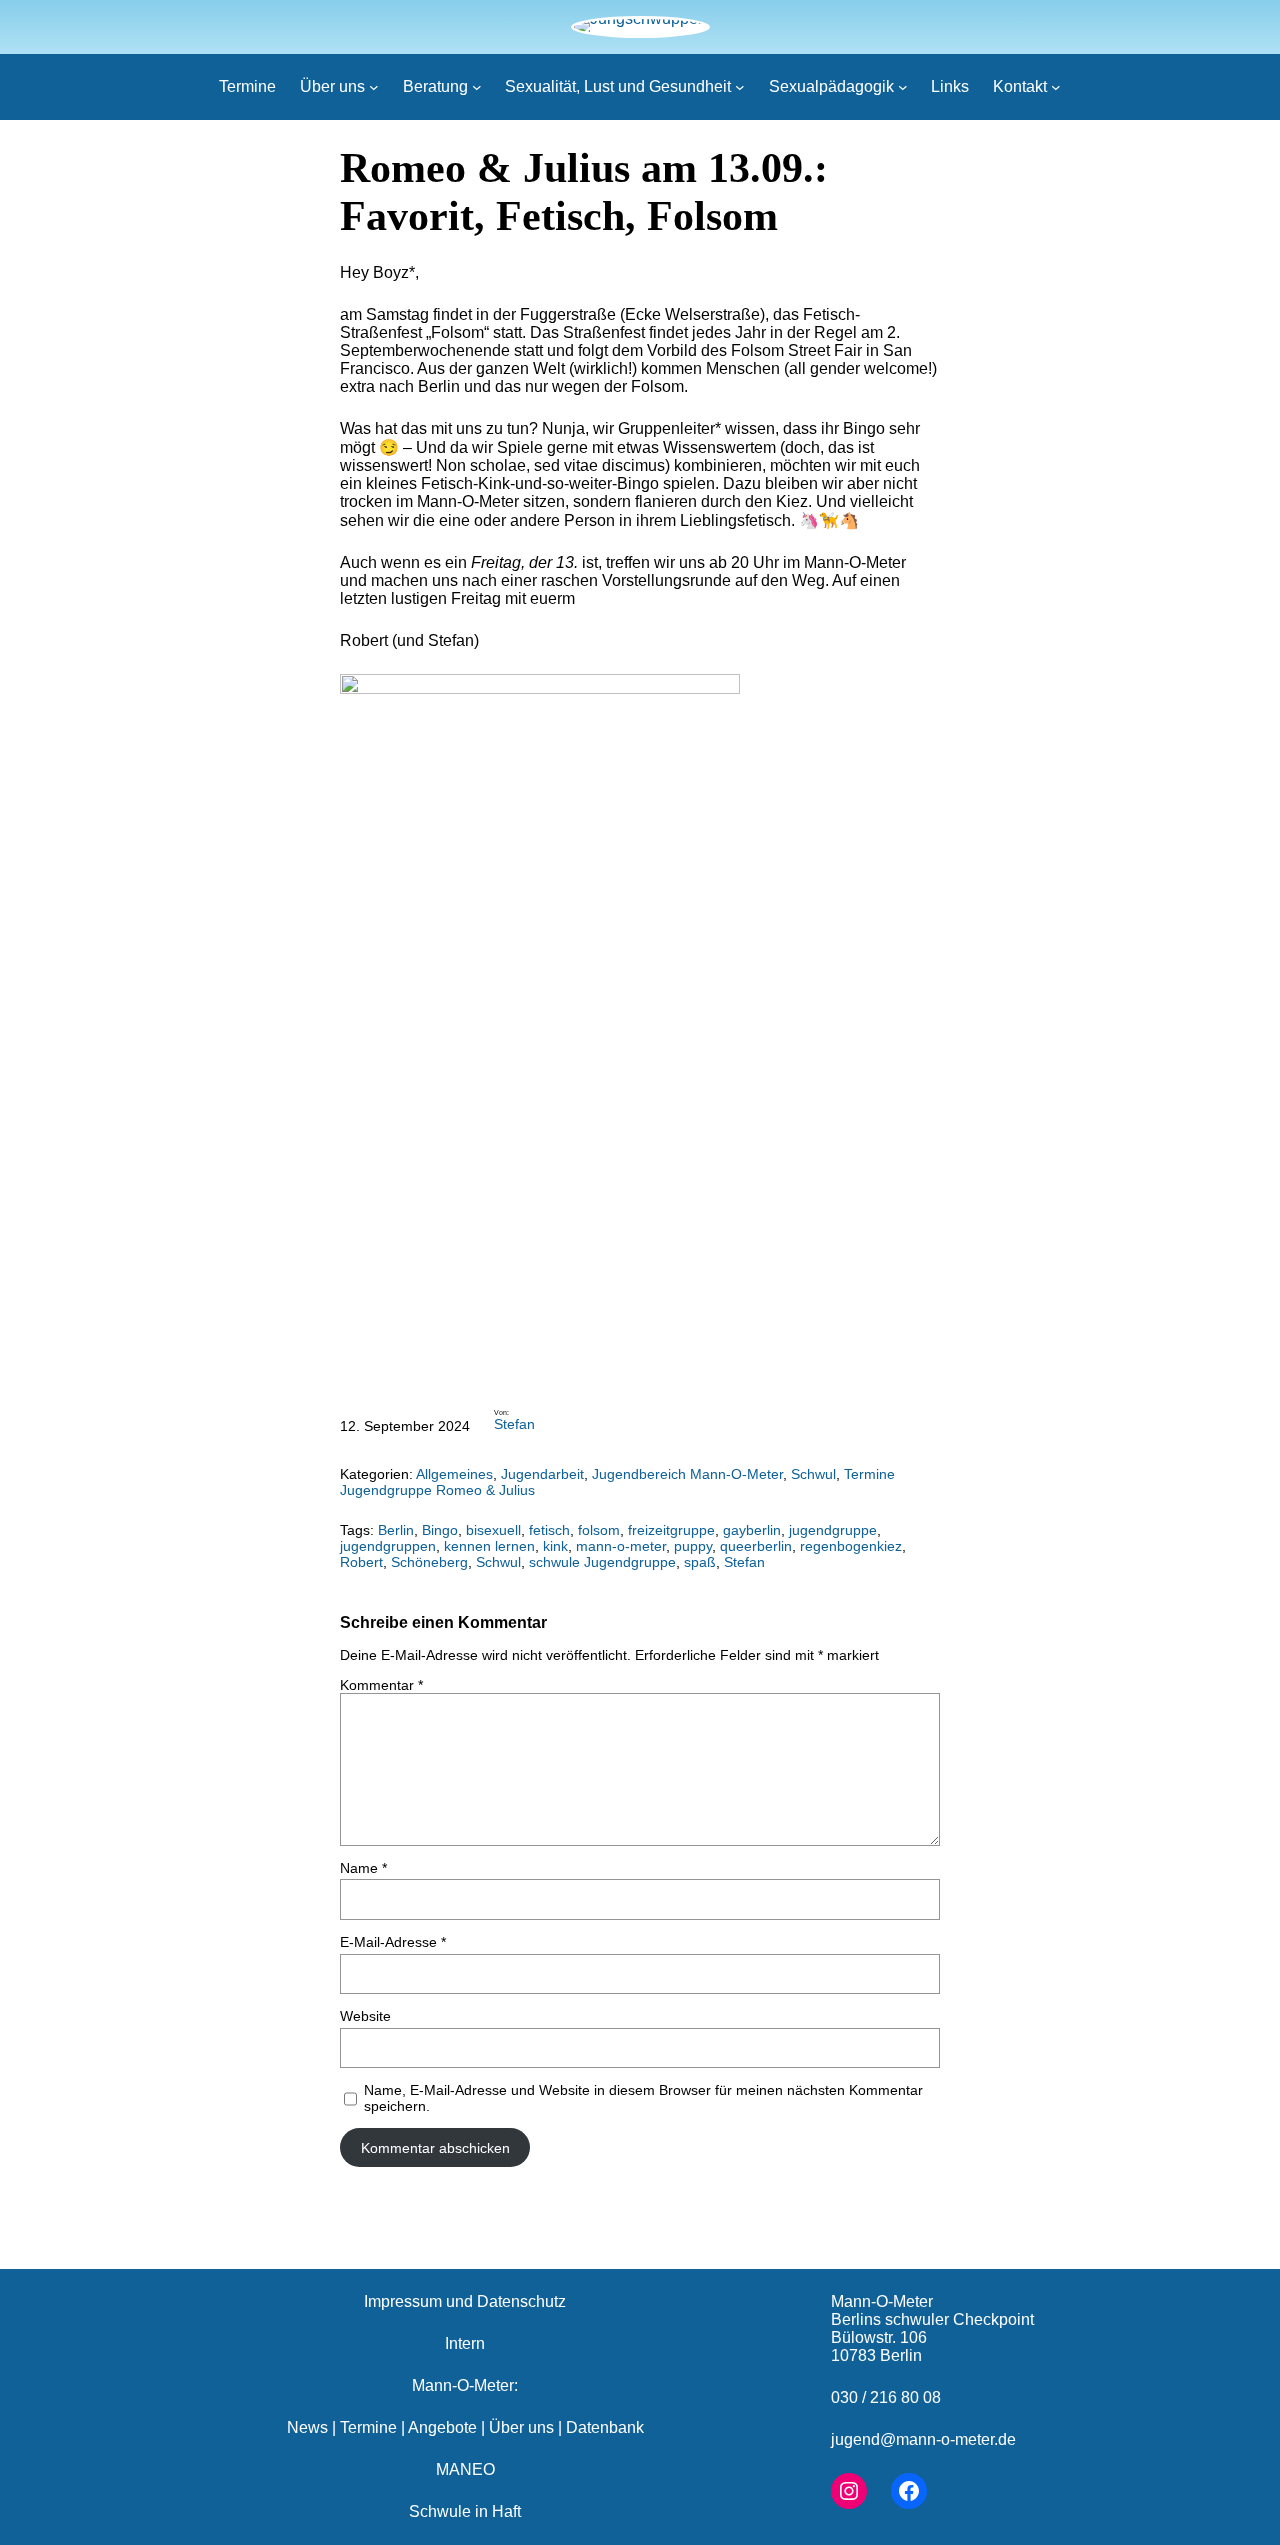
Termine (368, 2427)
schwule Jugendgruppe (602, 1562)
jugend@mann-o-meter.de (923, 2439)
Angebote (442, 2427)
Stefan (514, 1424)
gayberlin (752, 1530)
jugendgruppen (388, 1546)
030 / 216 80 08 (886, 2397)
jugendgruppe (833, 1530)
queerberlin (756, 1546)
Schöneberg (429, 1562)
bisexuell (493, 1530)
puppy (693, 1546)
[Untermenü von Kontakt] (1056, 87)
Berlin (396, 1530)
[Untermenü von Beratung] (477, 87)
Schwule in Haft (465, 2511)
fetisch (549, 1530)
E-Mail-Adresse (393, 1942)
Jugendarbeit (542, 1474)
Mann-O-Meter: (465, 2385)
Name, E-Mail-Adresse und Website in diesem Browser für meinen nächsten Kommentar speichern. (643, 2098)
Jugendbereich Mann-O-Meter (687, 1474)
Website (365, 2016)
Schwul (813, 1474)
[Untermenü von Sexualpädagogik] (903, 87)
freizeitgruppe (671, 1530)
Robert (361, 1562)
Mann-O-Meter (882, 2301)
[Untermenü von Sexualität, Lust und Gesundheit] (740, 87)
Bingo (440, 1530)
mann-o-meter (621, 1546)
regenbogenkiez (851, 1546)
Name (363, 1868)
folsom (599, 1530)
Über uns (521, 2427)
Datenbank (605, 2427)
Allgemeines (454, 1474)
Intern (465, 2343)
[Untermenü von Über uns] (374, 87)
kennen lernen (489, 1546)
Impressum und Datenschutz (465, 2301)
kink (555, 1546)
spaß (700, 1562)
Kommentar (381, 1685)
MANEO (465, 2469)
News (307, 2427)
